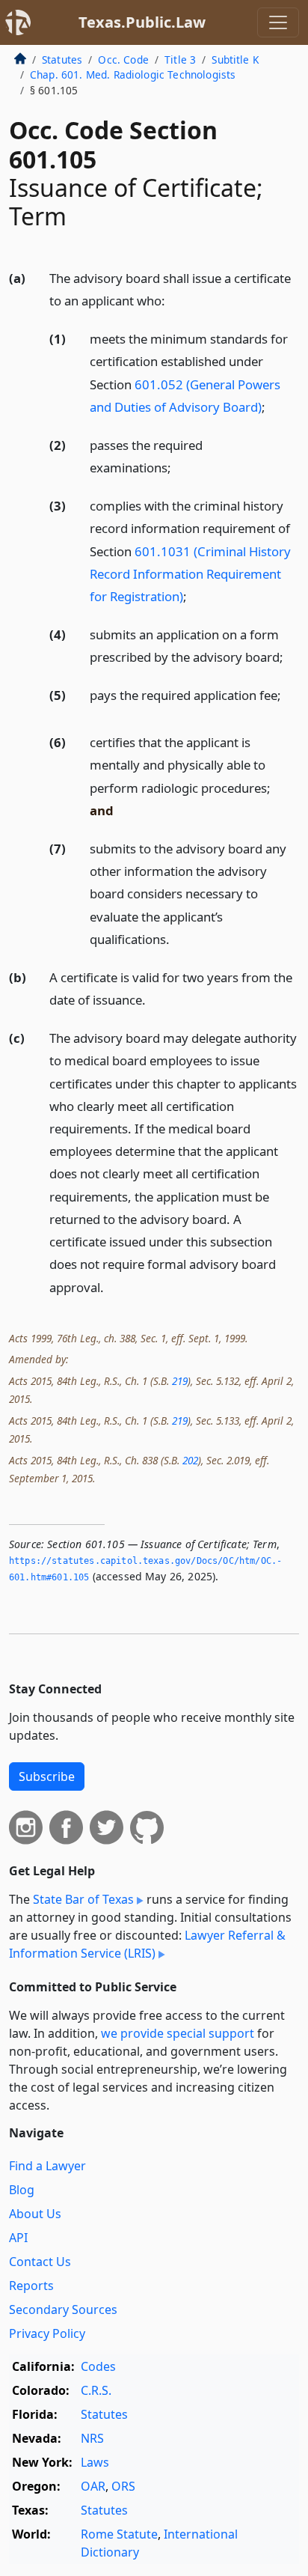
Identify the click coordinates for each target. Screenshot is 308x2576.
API (18, 2238)
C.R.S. (96, 2390)
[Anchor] (173, 300)
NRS (92, 2438)
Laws (95, 2462)
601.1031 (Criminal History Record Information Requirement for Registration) (190, 574)
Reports (31, 2286)
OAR (93, 2486)
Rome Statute (119, 2534)
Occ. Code (123, 60)
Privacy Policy (47, 2333)
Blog (22, 2190)
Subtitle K (235, 60)
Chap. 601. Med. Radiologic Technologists (133, 74)
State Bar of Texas (83, 1899)
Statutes (62, 60)
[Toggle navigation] (278, 22)
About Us (35, 2214)
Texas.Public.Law (142, 22)
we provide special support (178, 2033)
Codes (98, 2366)
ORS (123, 2486)
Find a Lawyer (47, 2166)
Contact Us (40, 2262)
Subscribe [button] (47, 1776)
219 (180, 1381)
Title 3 (180, 60)
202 (190, 1460)
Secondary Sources (63, 2309)
